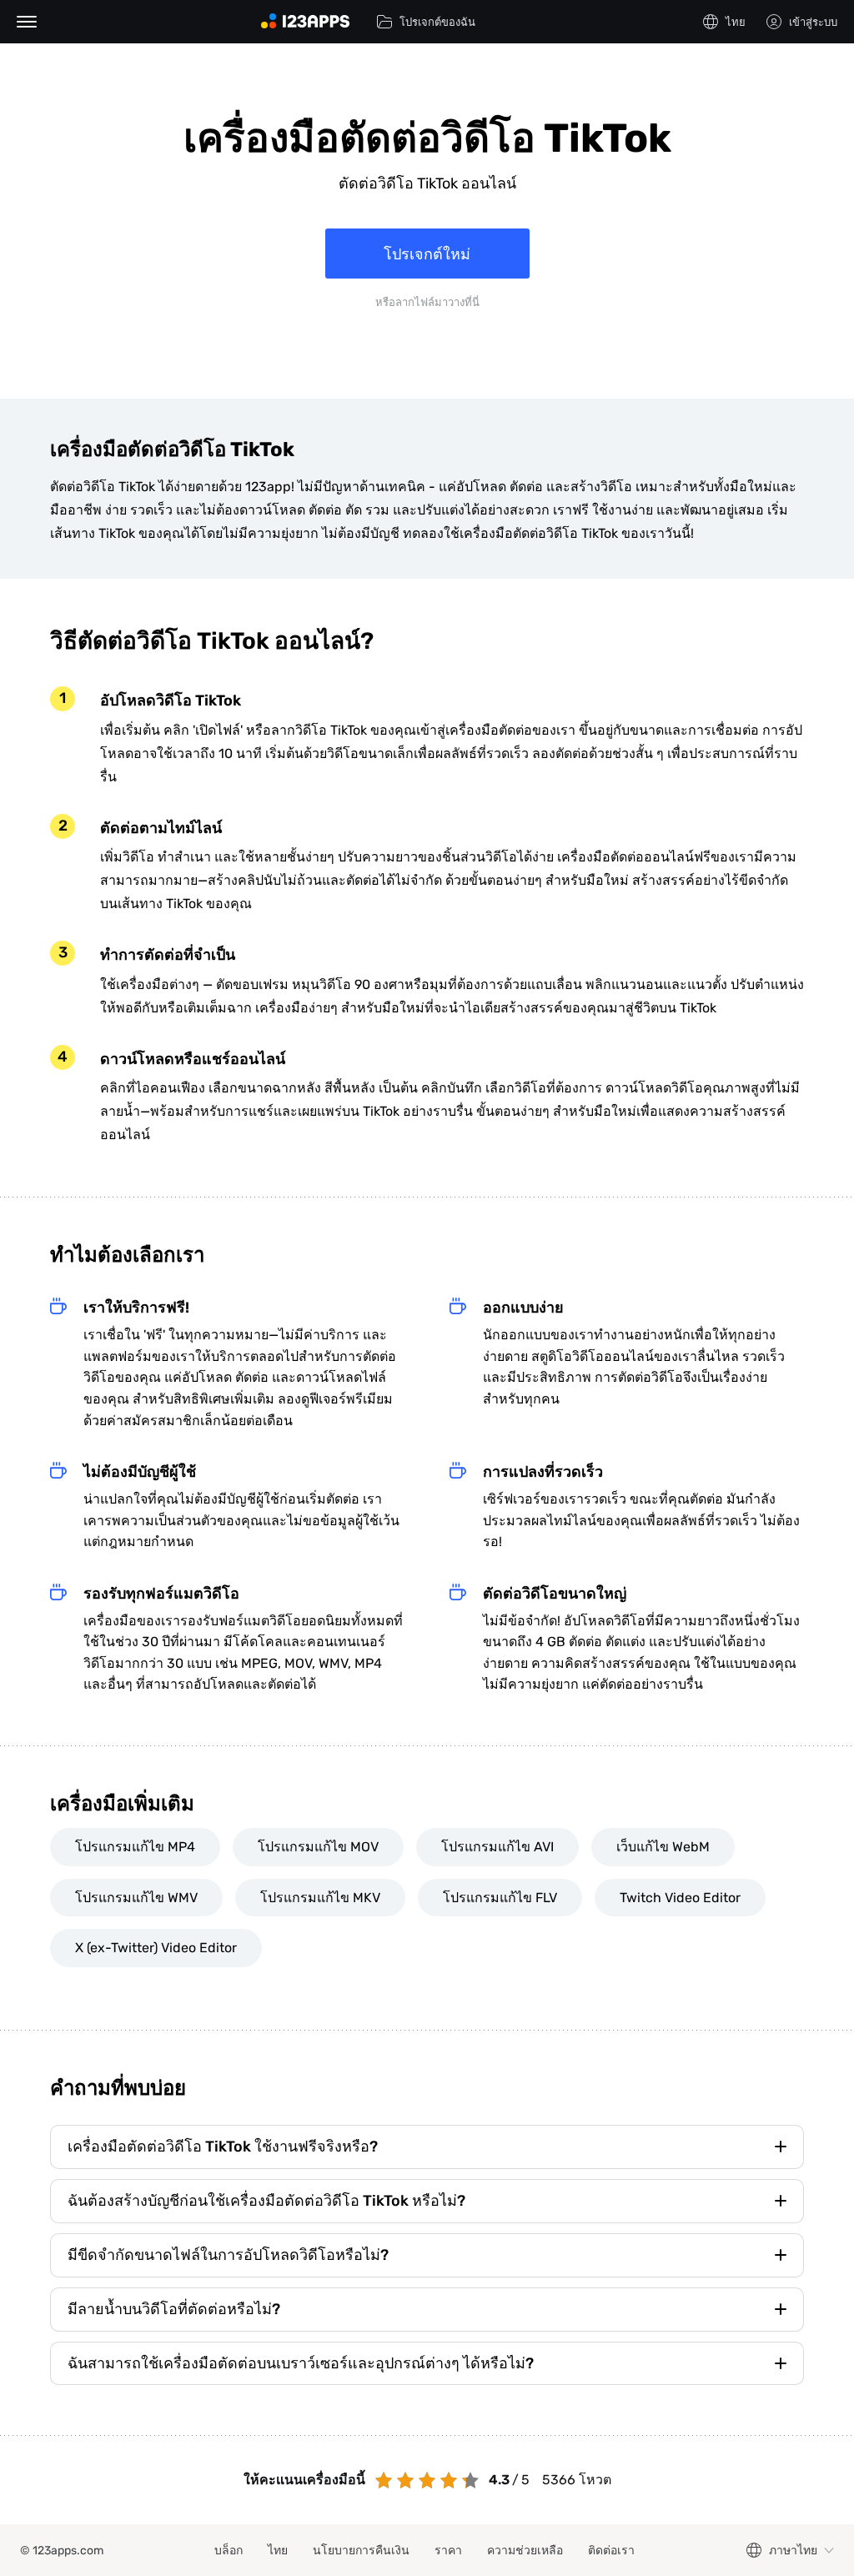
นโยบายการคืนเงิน (361, 2551)
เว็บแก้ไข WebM (663, 1847)
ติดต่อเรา (611, 2551)
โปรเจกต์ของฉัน (437, 22)
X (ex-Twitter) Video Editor (156, 1948)
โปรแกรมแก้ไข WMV (136, 1898)
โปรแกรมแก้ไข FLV (500, 1898)
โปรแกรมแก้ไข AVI (497, 1847)
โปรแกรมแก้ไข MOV (318, 1847)
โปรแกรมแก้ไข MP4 (135, 1847)
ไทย (278, 2551)
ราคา (448, 2551)
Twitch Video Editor (680, 1898)
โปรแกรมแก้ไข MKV (320, 1898)
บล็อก (229, 2551)
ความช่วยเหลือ (525, 2551)
